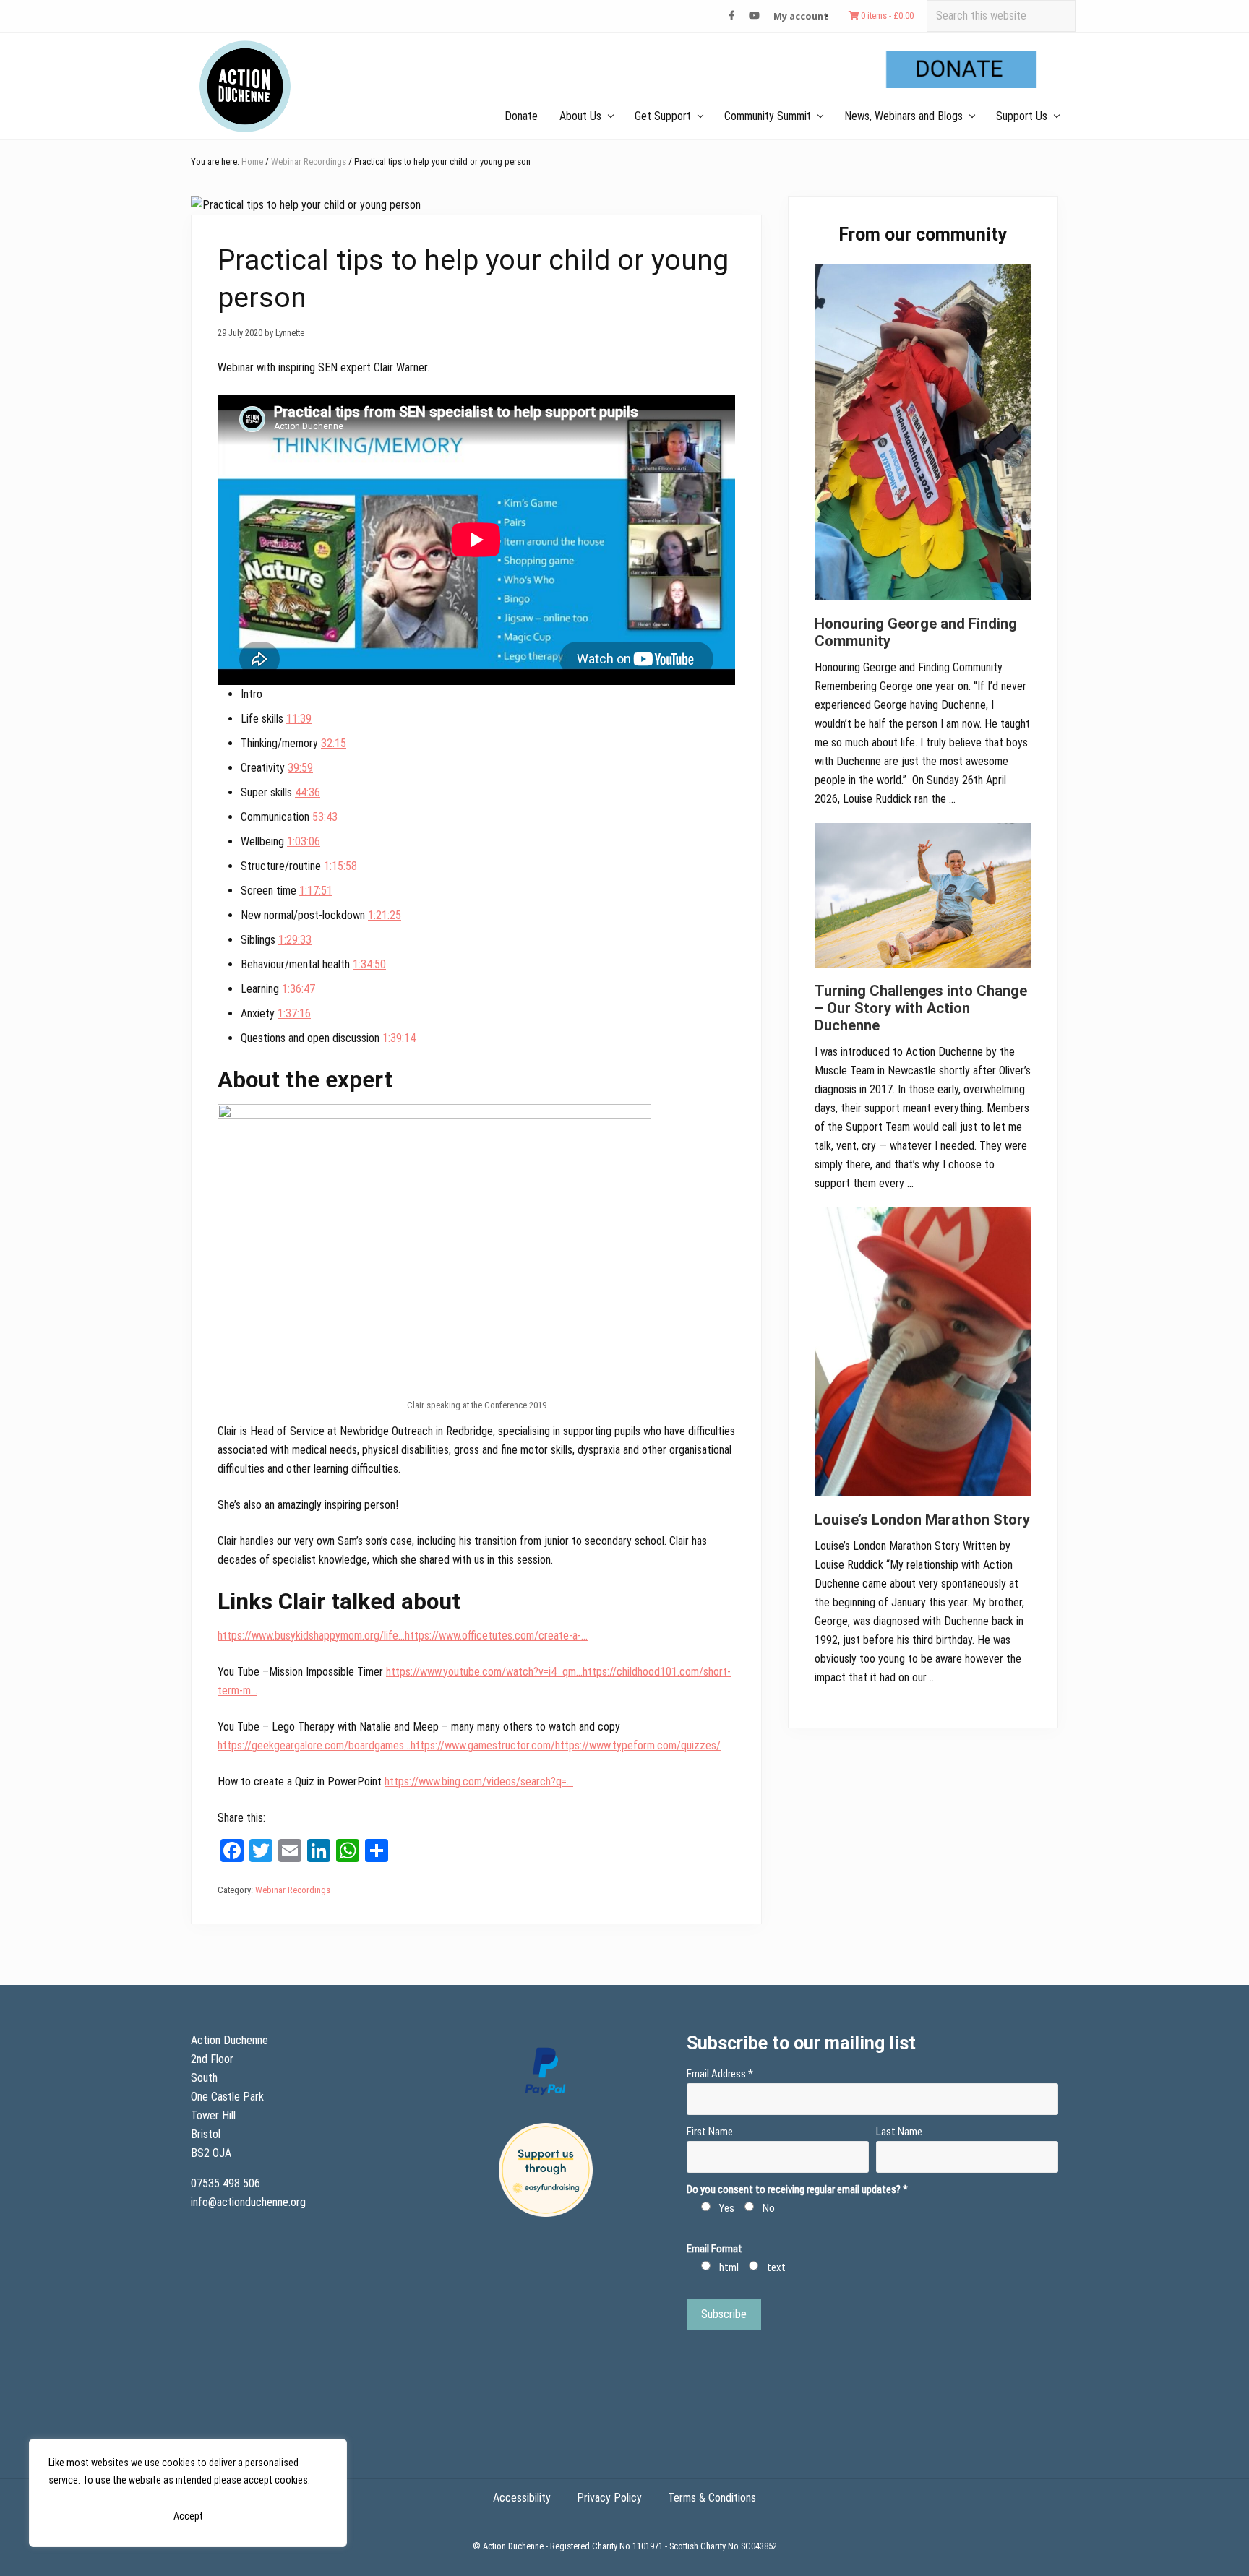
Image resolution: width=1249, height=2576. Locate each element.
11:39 (299, 719)
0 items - (886, 16)
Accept (188, 2516)
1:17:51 (316, 891)
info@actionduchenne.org (250, 2202)
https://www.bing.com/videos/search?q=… (479, 1782)
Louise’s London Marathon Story (922, 1520)
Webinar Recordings (293, 1890)
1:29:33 (295, 940)
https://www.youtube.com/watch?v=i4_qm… (484, 1672)
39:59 (300, 768)
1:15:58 (340, 866)
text (776, 2267)
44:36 (308, 792)
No (769, 2208)
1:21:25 (385, 915)
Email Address (720, 2074)
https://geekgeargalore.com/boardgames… (314, 1745)
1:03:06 (304, 841)
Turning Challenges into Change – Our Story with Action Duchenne (921, 1008)
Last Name (899, 2132)
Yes (727, 2208)
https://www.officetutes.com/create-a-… (496, 1636)
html (729, 2267)
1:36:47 (299, 989)
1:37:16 (294, 1013)
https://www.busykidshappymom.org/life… (311, 1636)
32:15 (334, 743)
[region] (188, 2493)
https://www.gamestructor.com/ (483, 1745)
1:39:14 (399, 1038)
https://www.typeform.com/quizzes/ (638, 1745)
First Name (710, 2132)
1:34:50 (369, 964)
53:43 (325, 817)
